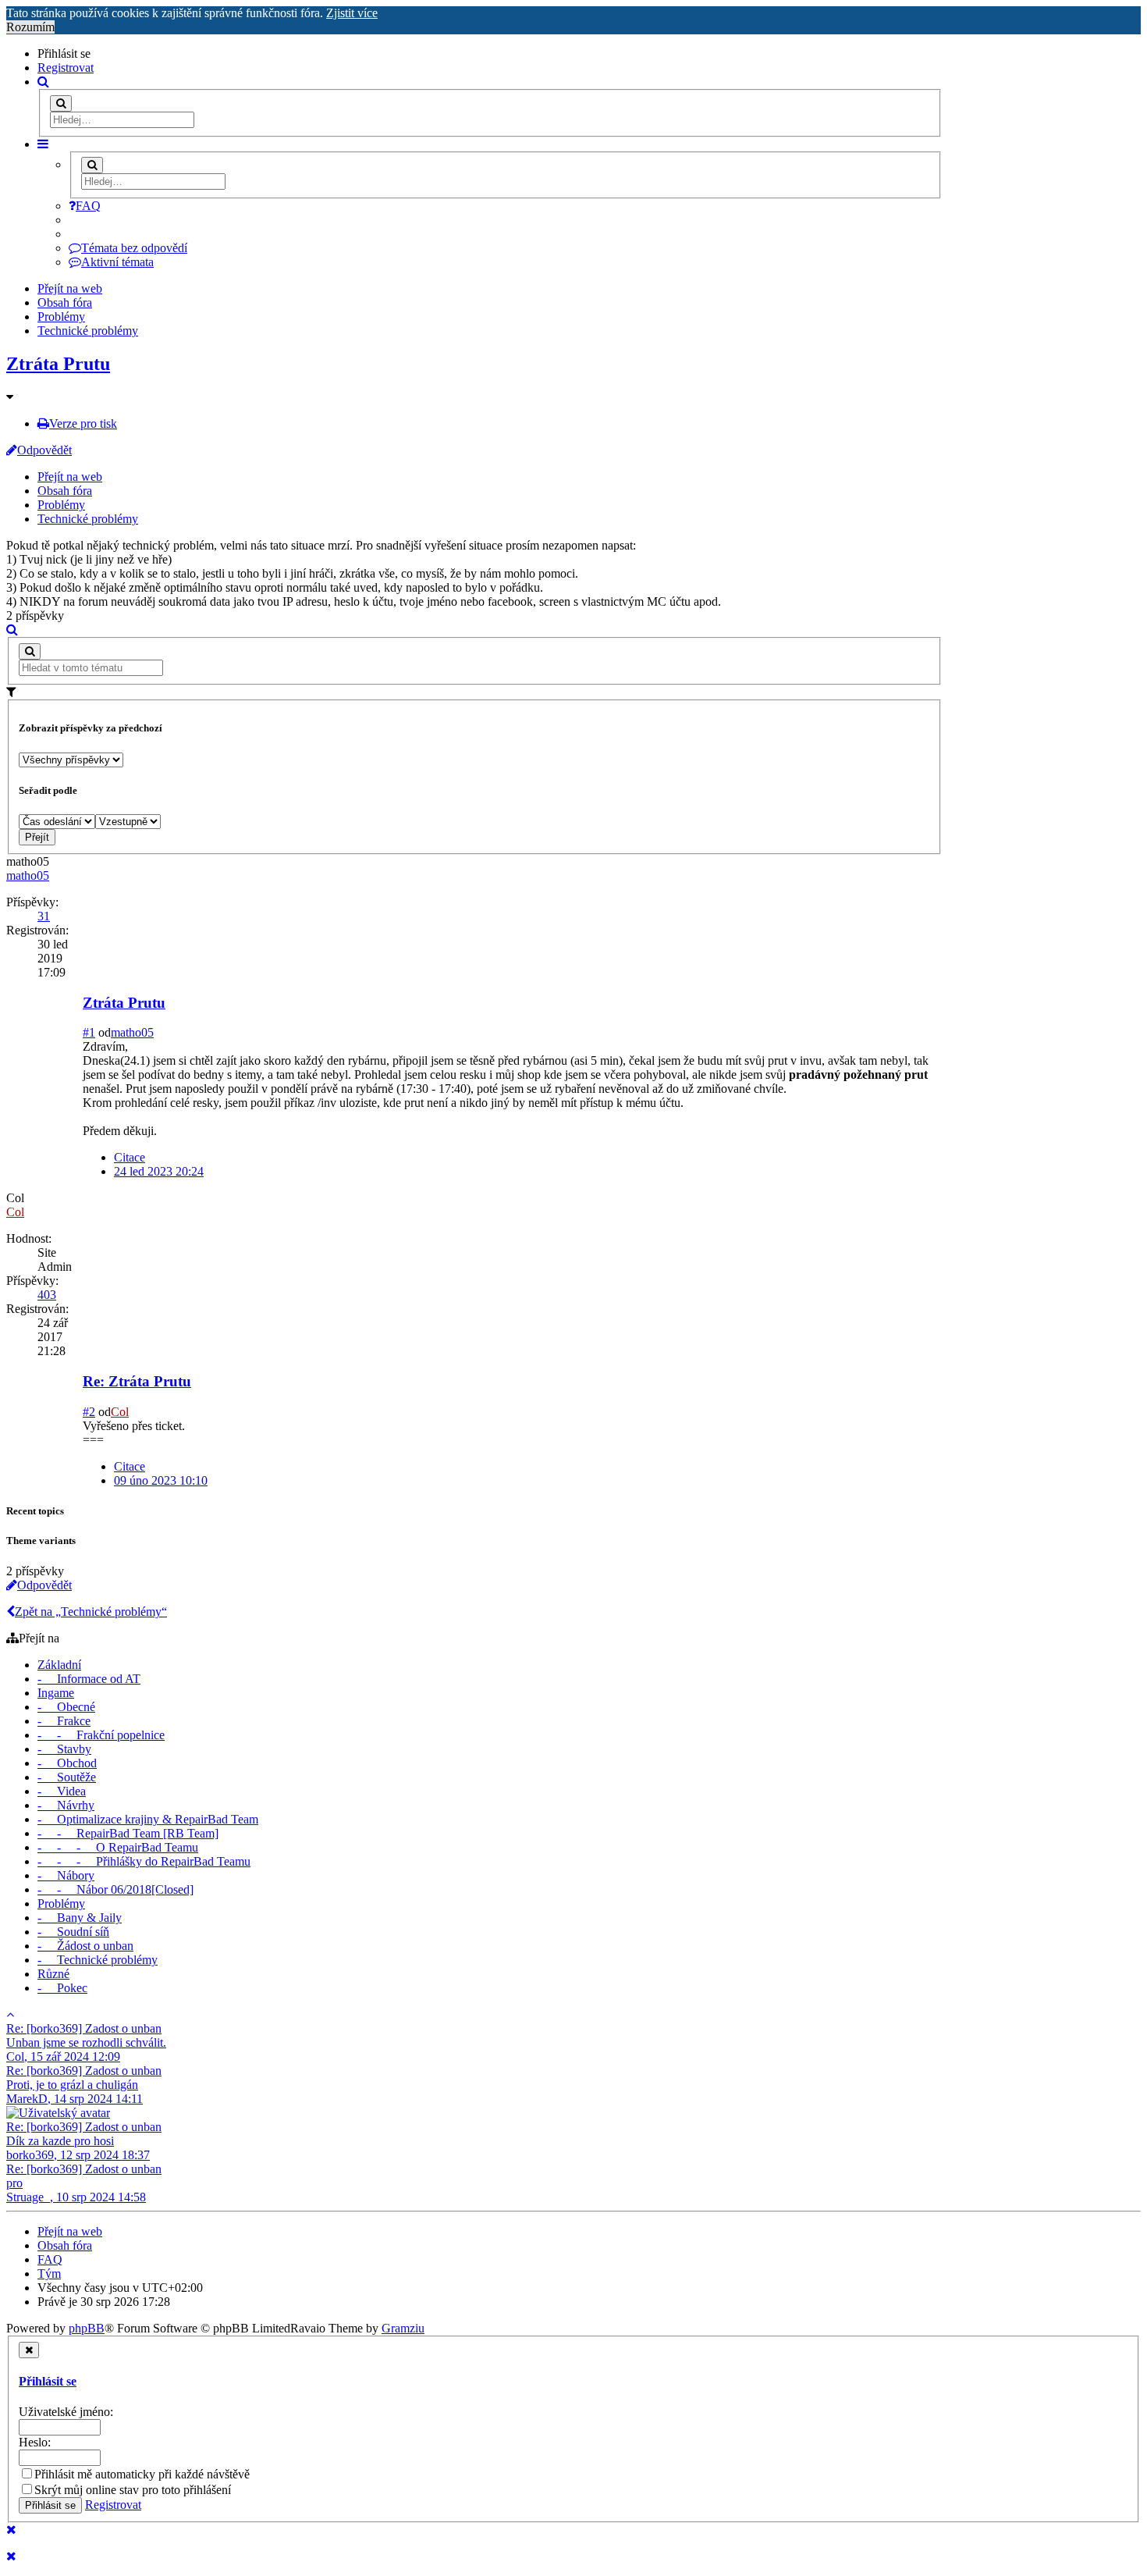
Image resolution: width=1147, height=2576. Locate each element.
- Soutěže (67, 1777)
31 (44, 916)
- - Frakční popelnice (101, 1735)
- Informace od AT (89, 1679)
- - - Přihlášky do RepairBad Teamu (144, 1861)
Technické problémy (88, 331)
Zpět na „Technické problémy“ (91, 1612)
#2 (89, 1412)
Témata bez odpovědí (134, 248)
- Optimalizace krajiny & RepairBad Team (148, 1819)
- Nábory (66, 1875)
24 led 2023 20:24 (159, 1171)
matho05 (28, 875)
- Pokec (62, 1988)
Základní (59, 1665)
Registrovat (66, 68)
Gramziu (403, 2328)
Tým (49, 2274)
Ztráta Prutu (58, 364)
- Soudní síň (73, 1932)
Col (15, 1212)
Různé (53, 1974)
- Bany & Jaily (80, 1918)
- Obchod (67, 1763)
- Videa (62, 1791)
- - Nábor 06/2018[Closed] (115, 1889)
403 (47, 1295)
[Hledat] (61, 103)
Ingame (56, 1693)
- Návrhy (66, 1805)
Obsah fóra (65, 302)
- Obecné (66, 1707)
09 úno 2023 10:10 (161, 1480)
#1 (89, 1032)
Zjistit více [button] (352, 13)
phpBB (87, 2328)
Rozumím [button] (30, 27)
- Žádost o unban (85, 1946)
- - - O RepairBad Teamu (118, 1847)
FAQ (88, 206)
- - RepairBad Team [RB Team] (128, 1833)
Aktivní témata (117, 262)
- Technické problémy (98, 1960)
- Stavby (64, 1749)
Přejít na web (70, 288)
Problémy (61, 317)
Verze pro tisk (83, 423)
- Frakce (64, 1721)
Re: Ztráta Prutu (137, 1381)
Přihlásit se (48, 2381)
